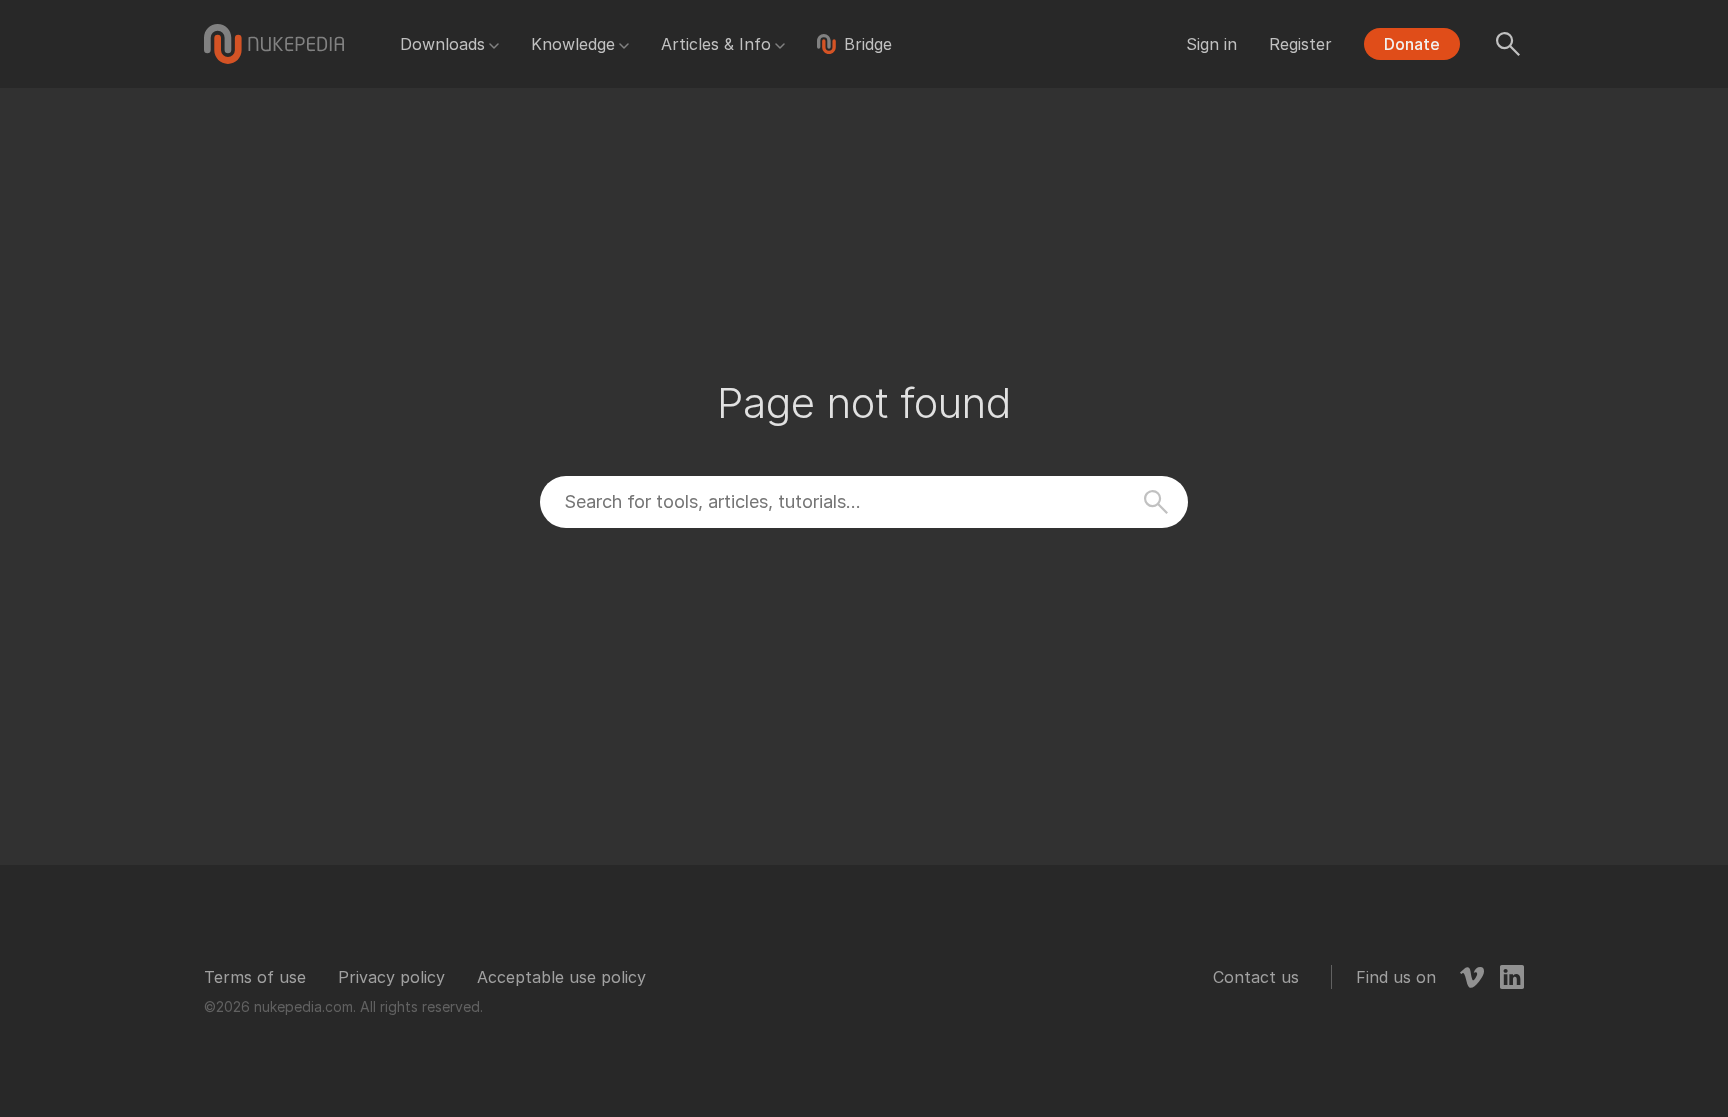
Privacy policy (391, 977)
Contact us (1256, 977)
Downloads (442, 44)
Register (1300, 44)
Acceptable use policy (561, 977)
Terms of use (255, 977)
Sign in (1211, 44)
